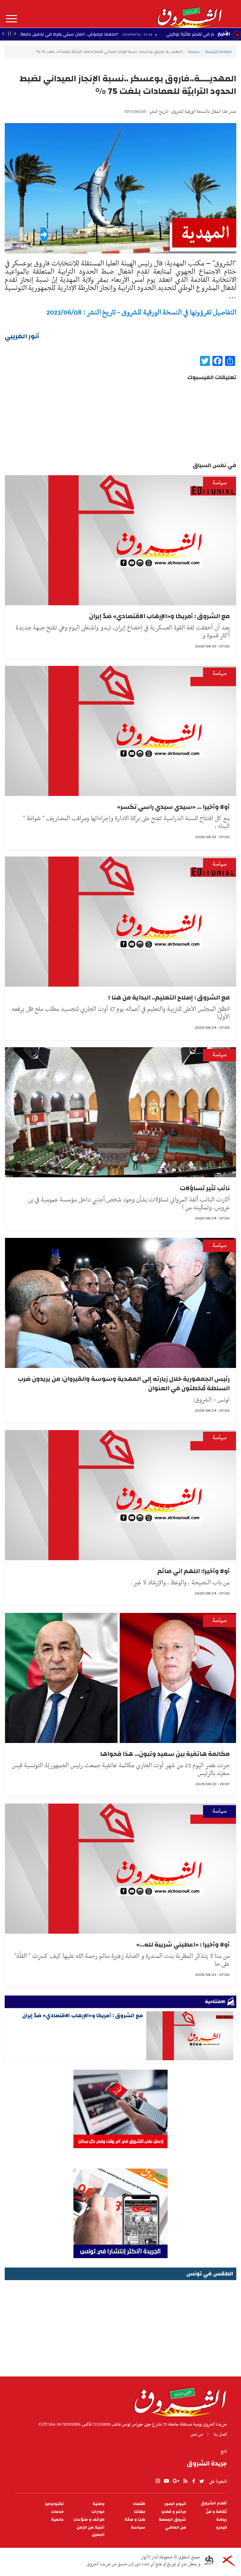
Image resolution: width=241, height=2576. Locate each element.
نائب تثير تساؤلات (205, 1188)
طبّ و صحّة (135, 2520)
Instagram (158, 2481)
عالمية (57, 2520)
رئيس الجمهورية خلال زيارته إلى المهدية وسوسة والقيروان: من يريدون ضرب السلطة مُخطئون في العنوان (124, 1383)
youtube (166, 2481)
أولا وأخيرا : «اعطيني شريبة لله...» (183, 1944)
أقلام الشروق (214, 2503)
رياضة (222, 2520)
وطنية (99, 2504)
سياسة (194, 52)
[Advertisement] (120, 2326)
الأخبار (224, 34)
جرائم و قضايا (174, 2512)
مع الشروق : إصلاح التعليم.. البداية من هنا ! (169, 997)
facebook (194, 2481)
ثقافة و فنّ (216, 2512)
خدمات (57, 2512)
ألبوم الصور (175, 2504)
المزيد (11, 19)
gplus (176, 2481)
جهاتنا (140, 2512)
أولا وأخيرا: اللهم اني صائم (193, 1571)
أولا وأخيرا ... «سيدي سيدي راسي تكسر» (173, 807)
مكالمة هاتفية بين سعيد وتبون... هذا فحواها (165, 1754)
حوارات (98, 2512)
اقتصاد (139, 2504)
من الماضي (176, 2527)
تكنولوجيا (54, 2504)
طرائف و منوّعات (89, 2520)
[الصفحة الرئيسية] (189, 14)
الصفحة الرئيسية (218, 52)
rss (185, 2481)
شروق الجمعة (172, 2520)
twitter (202, 2481)
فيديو (221, 2527)
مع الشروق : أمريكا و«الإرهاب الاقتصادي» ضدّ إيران (159, 616)
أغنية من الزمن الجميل (91, 2531)
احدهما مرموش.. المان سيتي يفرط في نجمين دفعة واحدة (130, 34)
